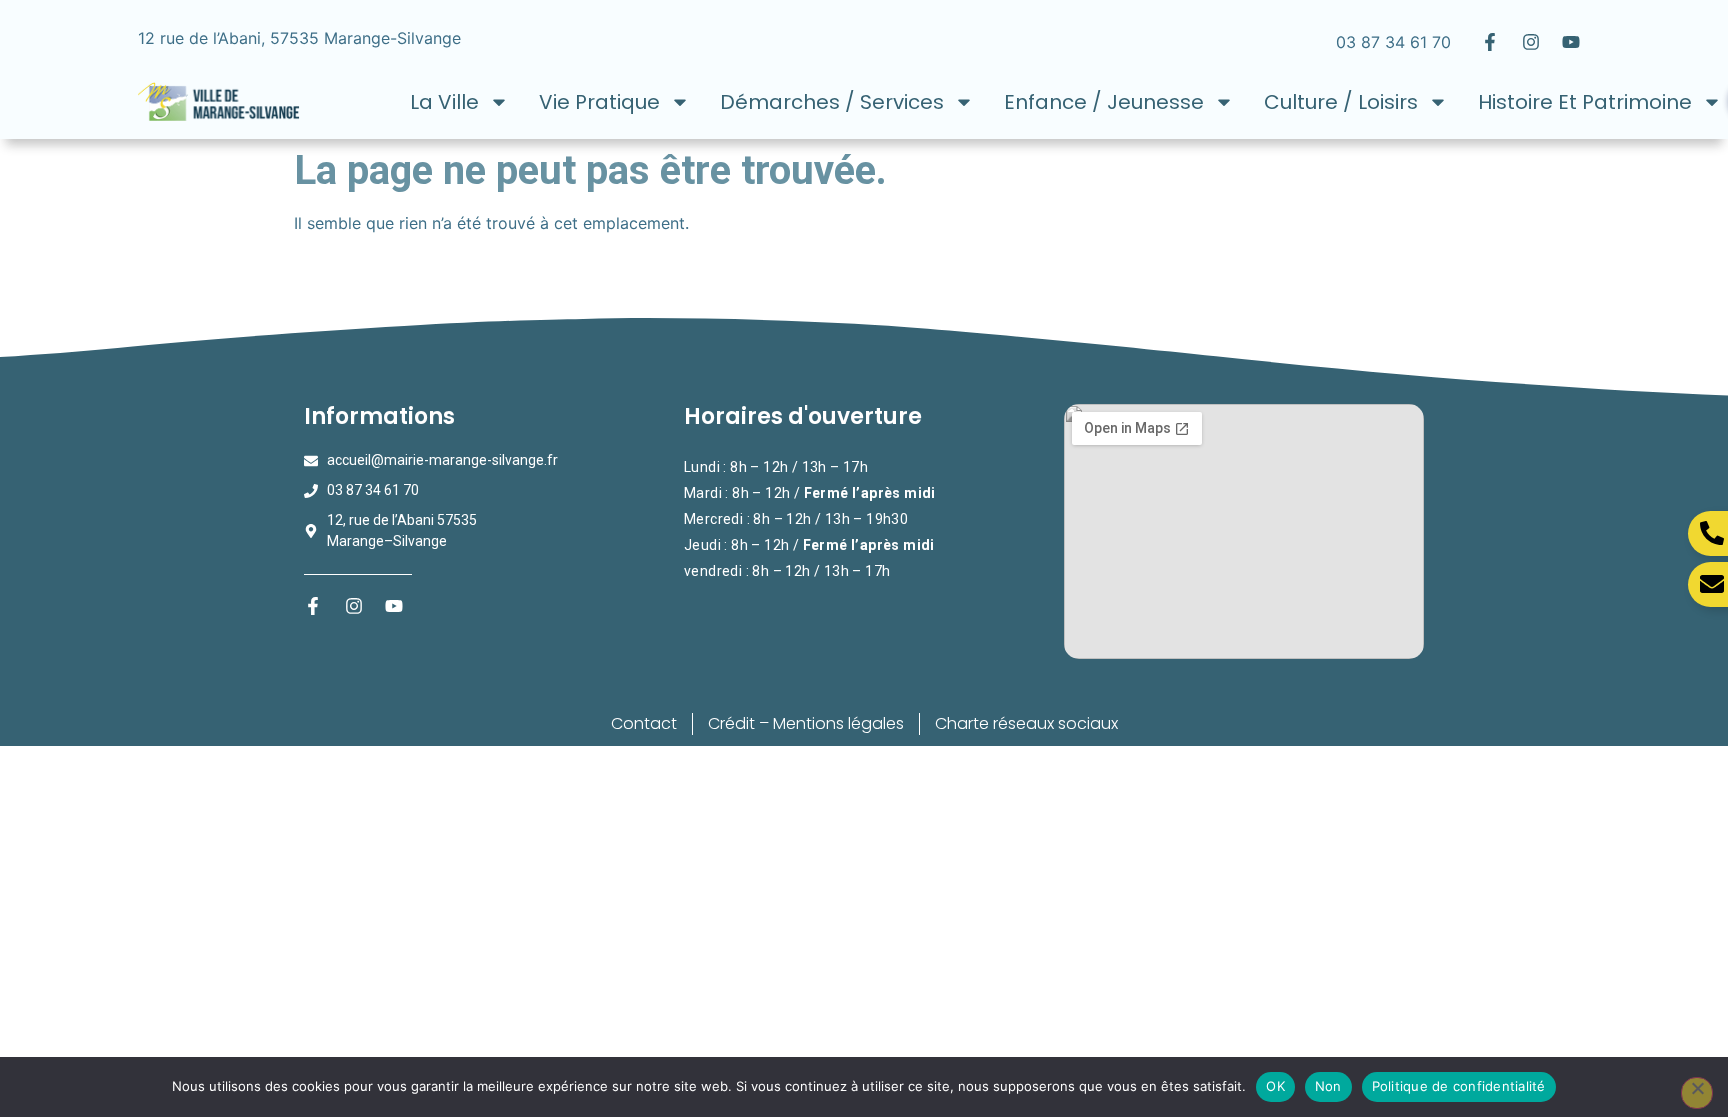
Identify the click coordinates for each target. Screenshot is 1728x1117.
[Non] (1697, 1093)
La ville (444, 102)
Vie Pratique (599, 102)
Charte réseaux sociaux (1026, 723)
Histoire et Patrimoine (1585, 102)
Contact (644, 723)
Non (1328, 1086)
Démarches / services (832, 102)
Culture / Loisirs (1341, 102)
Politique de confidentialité (1459, 1086)
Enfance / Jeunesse (1104, 102)
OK (1275, 1086)
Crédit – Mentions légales (806, 723)
